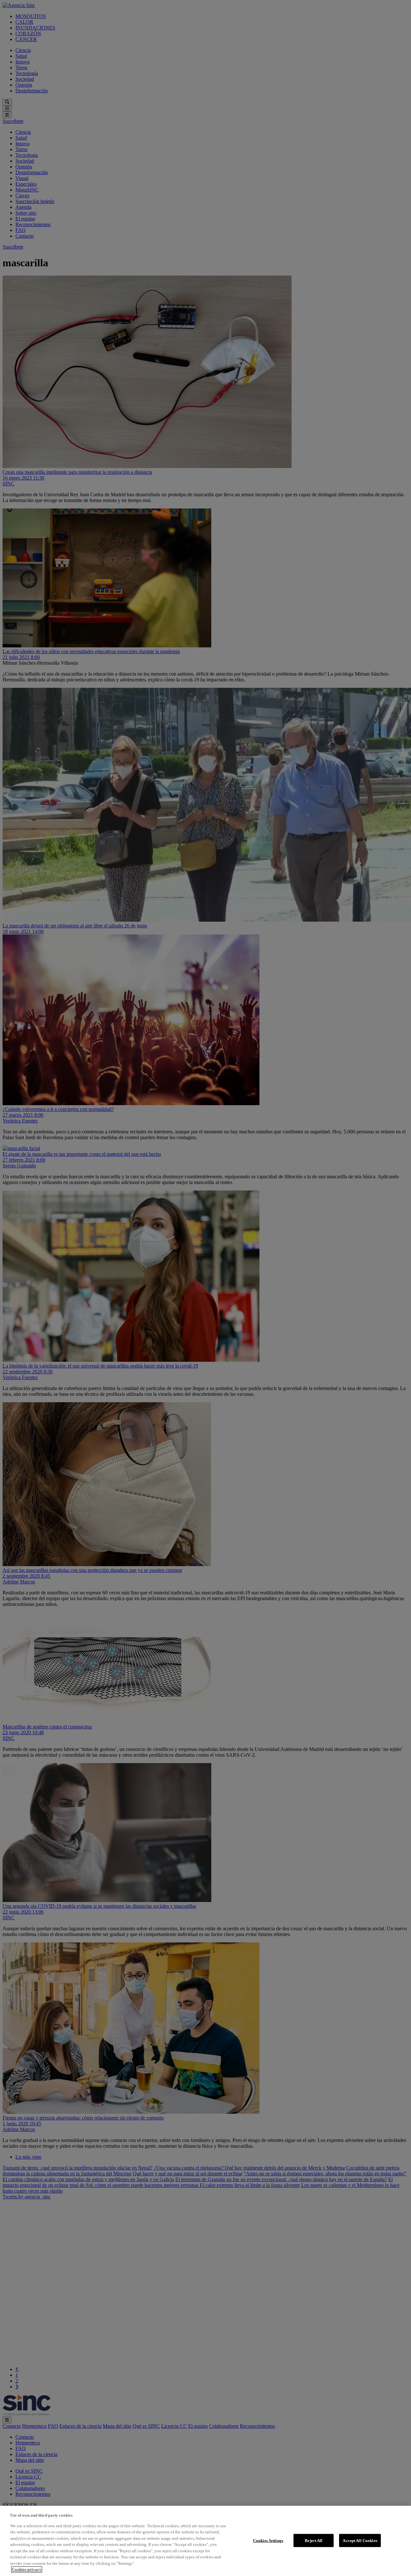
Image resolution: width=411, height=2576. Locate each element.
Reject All (314, 2540)
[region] (205, 2541)
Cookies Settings (268, 2540)
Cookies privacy (27, 2569)
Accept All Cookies (360, 2540)
